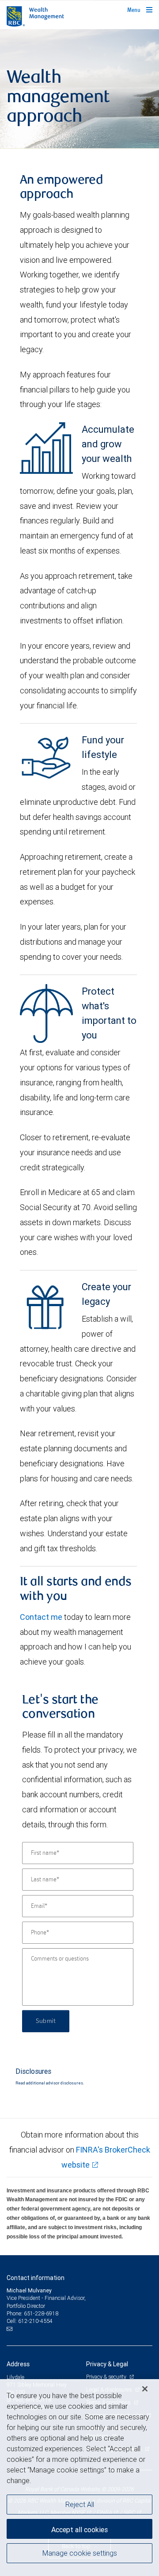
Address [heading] (18, 2364)
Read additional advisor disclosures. (50, 2083)
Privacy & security (107, 2377)
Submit (46, 2021)
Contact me (41, 1617)
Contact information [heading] (36, 2278)
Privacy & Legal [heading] (107, 2364)
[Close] (145, 2389)
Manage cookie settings (80, 2553)
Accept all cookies (79, 2530)
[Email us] (10, 2329)
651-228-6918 (41, 2313)
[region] (79, 2478)
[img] (79, 89)
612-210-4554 (35, 2321)
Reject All (80, 2504)
